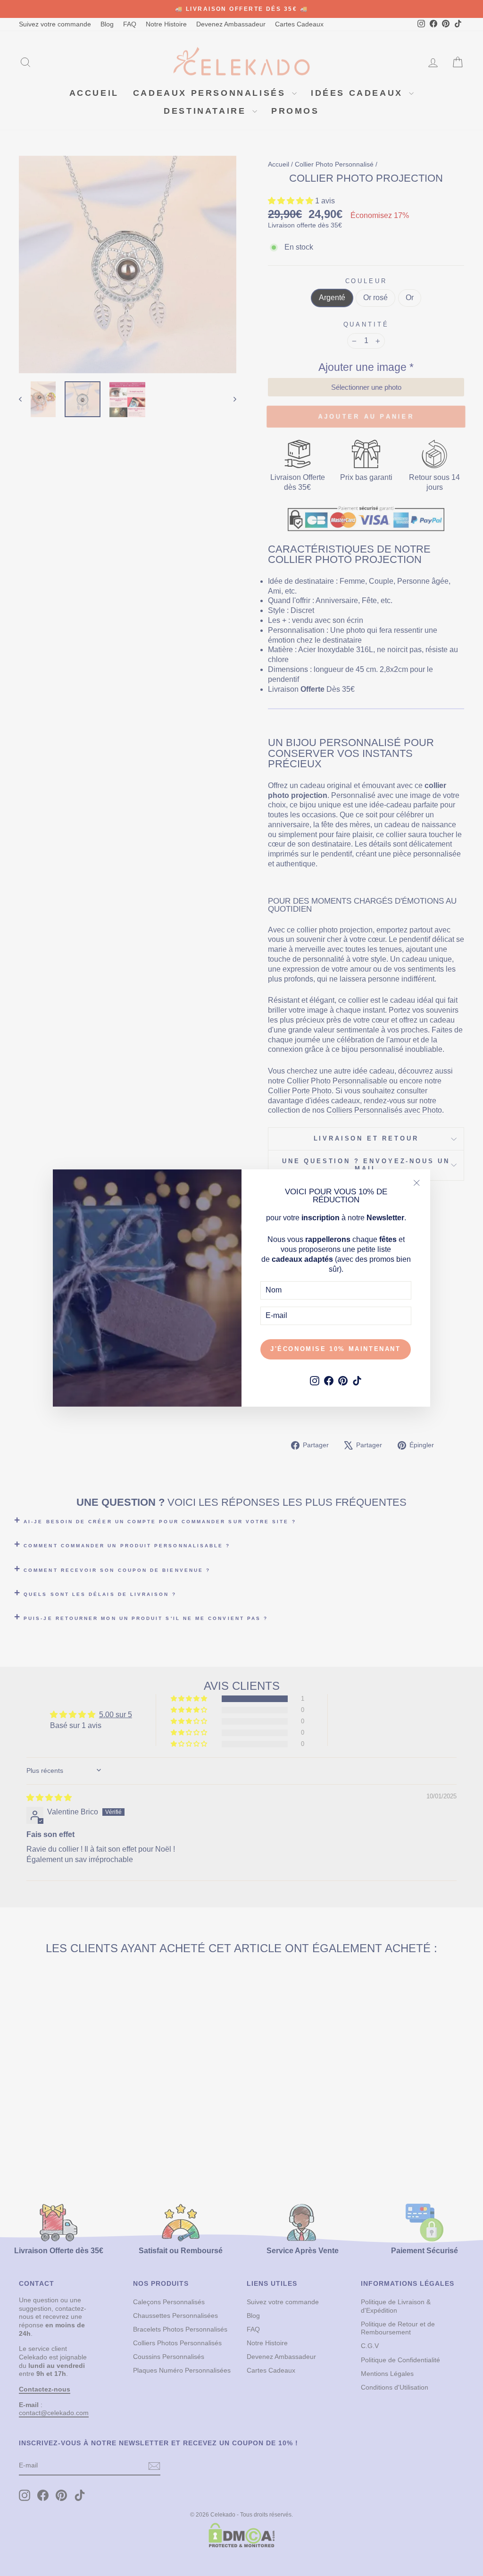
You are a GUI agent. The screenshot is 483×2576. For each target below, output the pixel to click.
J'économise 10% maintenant (336, 1349)
